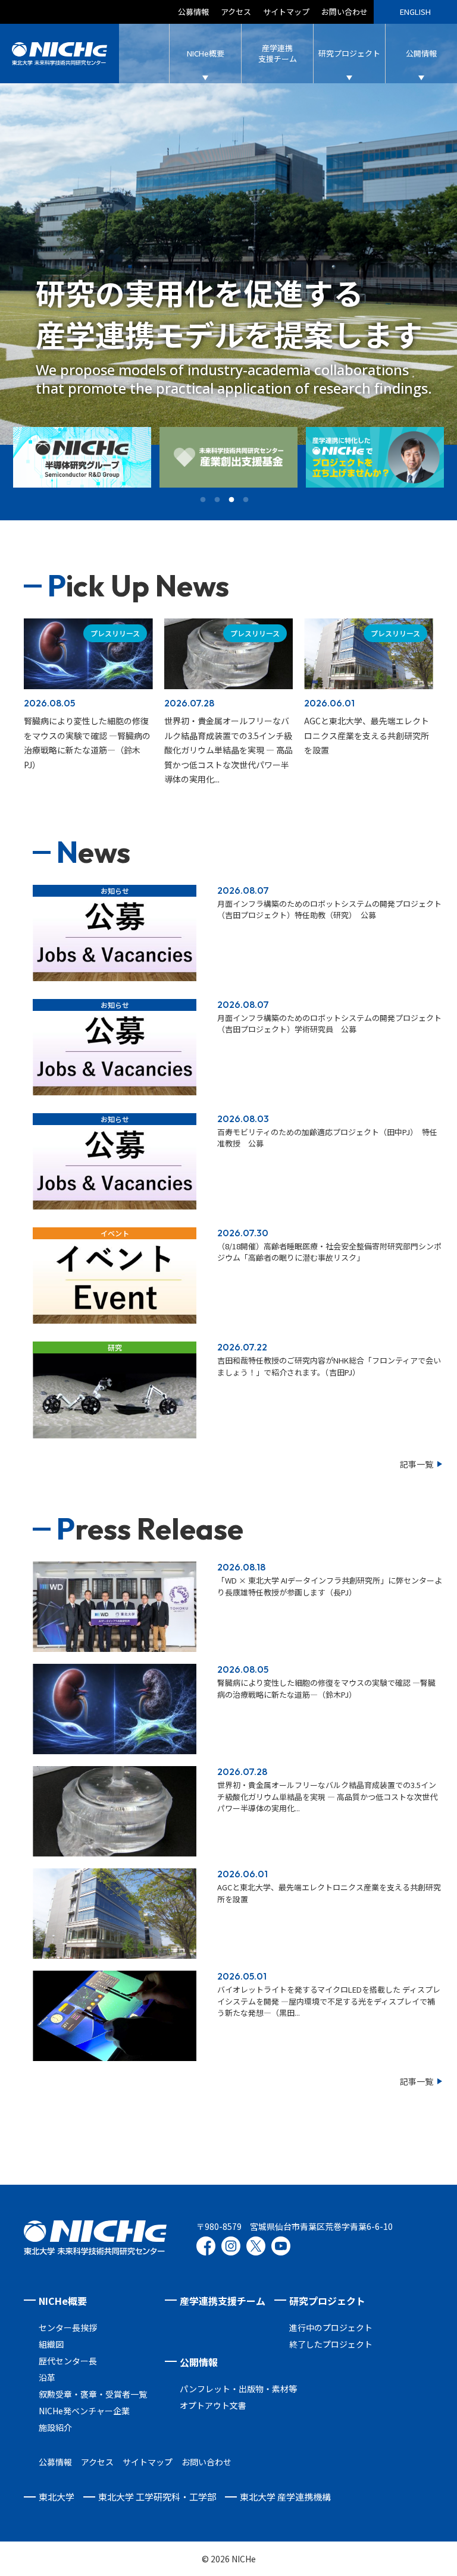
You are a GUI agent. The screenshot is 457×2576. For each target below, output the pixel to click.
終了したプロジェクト (331, 2344)
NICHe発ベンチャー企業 (84, 2411)
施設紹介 (55, 2427)
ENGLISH (415, 12)
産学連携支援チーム (223, 2301)
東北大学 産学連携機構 (285, 2497)
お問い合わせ (345, 12)
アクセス (236, 12)
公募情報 (193, 12)
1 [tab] (207, 497)
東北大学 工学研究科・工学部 (157, 2497)
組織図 (51, 2344)
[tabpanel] (82, 457)
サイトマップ (286, 12)
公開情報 (199, 2362)
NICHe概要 (63, 2301)
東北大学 (57, 2497)
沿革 (47, 2377)
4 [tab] (250, 497)
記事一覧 (417, 1464)
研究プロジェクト (327, 2301)
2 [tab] (221, 497)
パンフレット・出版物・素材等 (238, 2389)
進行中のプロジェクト (331, 2327)
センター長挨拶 (68, 2327)
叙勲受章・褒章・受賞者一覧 (93, 2394)
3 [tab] (236, 497)
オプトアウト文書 (213, 2405)
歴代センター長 (68, 2361)
